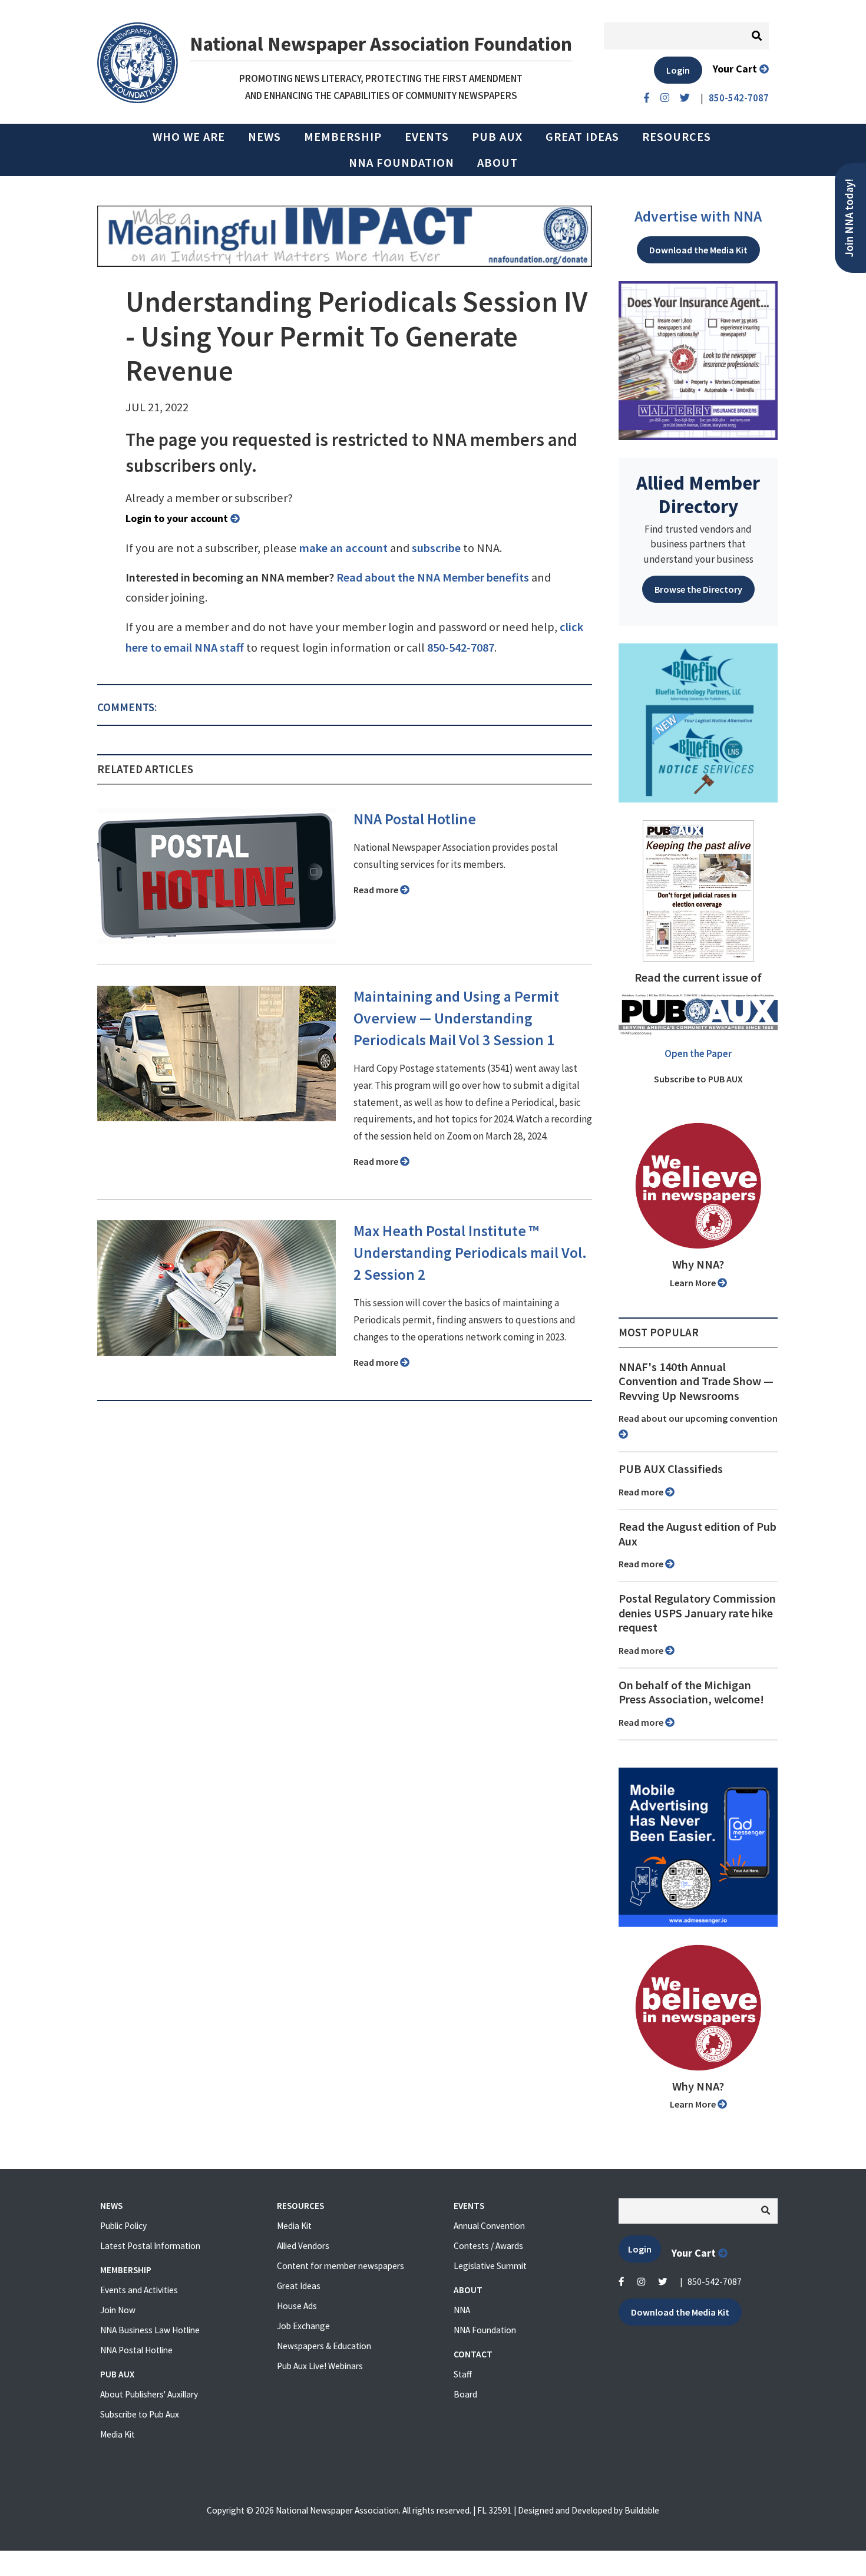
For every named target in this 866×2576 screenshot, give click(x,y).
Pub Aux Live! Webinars (320, 2366)
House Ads (297, 2306)
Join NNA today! (849, 218)
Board (465, 2394)
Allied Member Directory (698, 494)
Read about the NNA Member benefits (433, 577)
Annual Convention (489, 2226)
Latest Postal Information (150, 2246)
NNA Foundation (401, 163)
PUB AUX (497, 137)
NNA (462, 2310)
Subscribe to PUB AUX (698, 1079)
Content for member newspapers (341, 2266)
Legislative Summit (490, 2266)
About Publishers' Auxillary (149, 2394)
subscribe (436, 548)
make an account (343, 548)
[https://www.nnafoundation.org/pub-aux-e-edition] (698, 890)
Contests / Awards (488, 2246)
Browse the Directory (698, 589)
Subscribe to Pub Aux (140, 2414)
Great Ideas (582, 137)
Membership (343, 137)
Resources (677, 137)
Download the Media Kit (698, 250)
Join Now (118, 2310)
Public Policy (123, 2226)
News (265, 137)
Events (427, 137)
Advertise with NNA (698, 216)
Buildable (642, 2510)
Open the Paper (698, 1053)
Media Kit (118, 2434)
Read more (377, 890)
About (498, 163)
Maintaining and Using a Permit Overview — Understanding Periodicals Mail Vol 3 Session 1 (456, 1018)
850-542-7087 (461, 648)
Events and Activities (139, 2290)
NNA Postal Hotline (415, 819)
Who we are (189, 137)
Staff (463, 2374)
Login (678, 70)
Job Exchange (303, 2326)
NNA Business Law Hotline (150, 2330)
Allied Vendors (303, 2246)
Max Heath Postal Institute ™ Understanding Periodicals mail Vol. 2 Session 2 (470, 1253)
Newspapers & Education (324, 2346)
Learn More (694, 1283)
